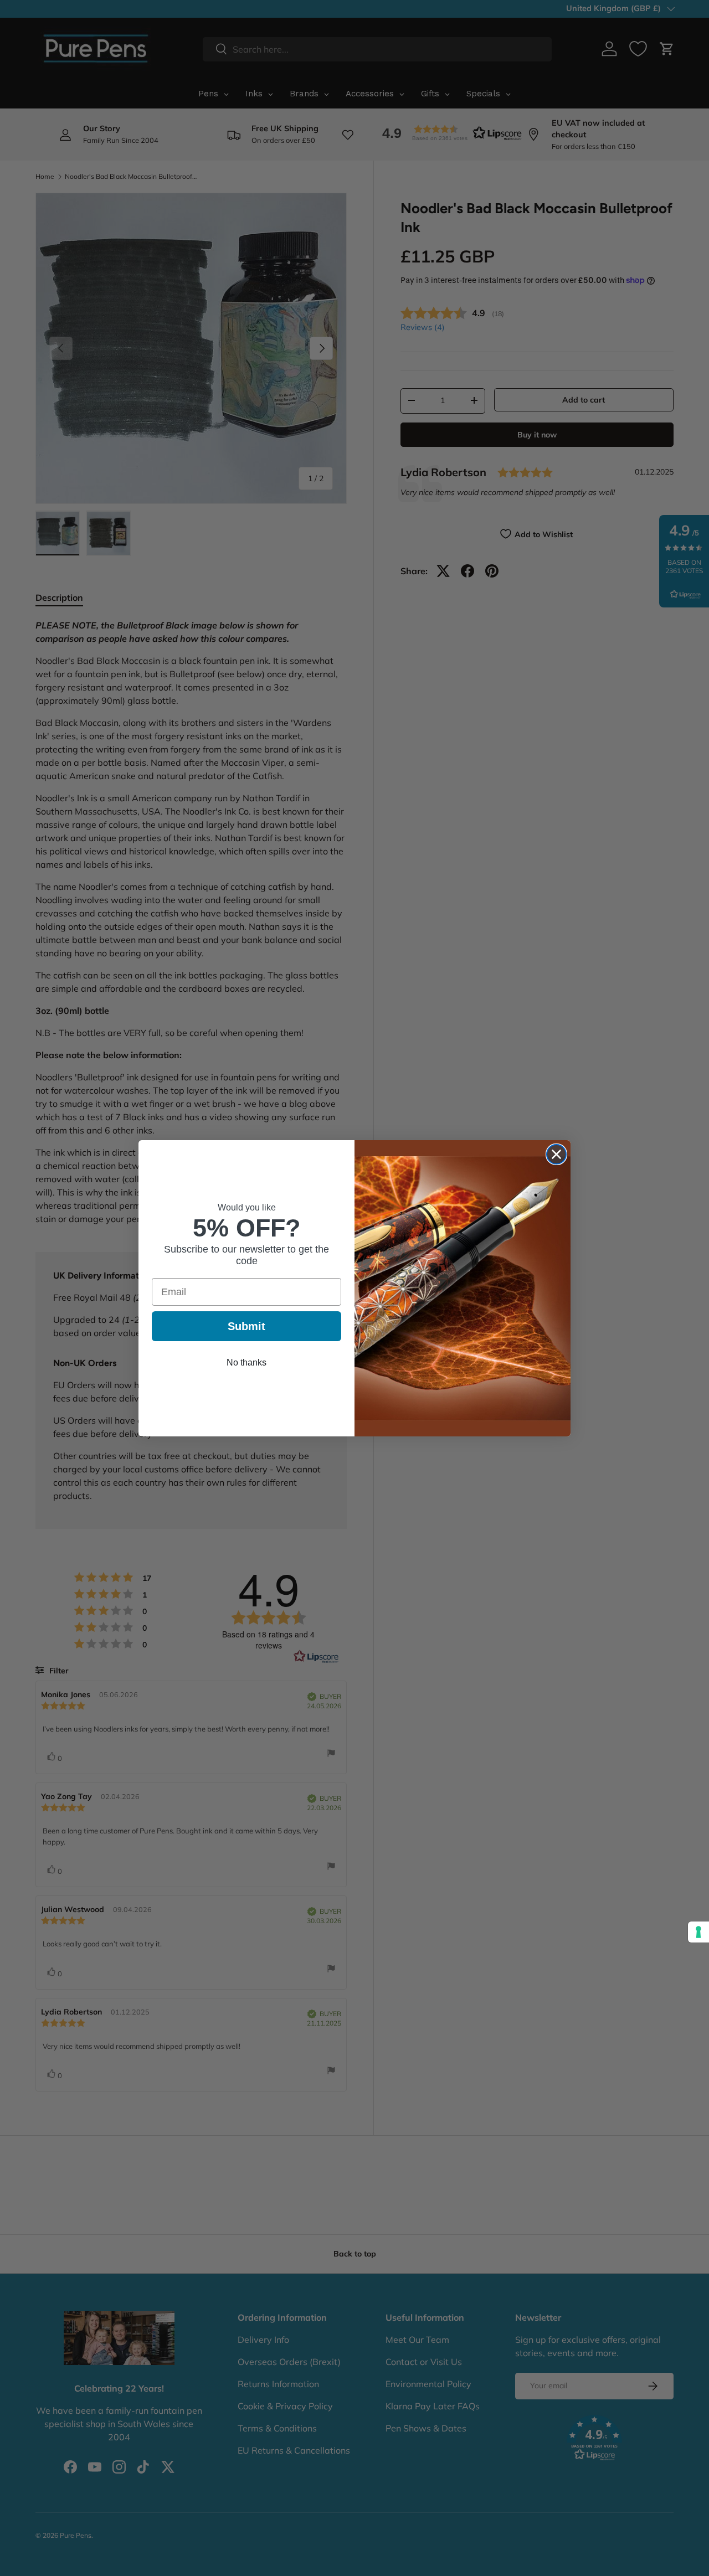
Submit (246, 1326)
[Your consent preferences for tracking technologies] (698, 1932)
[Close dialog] (556, 1154)
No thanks (246, 1362)
